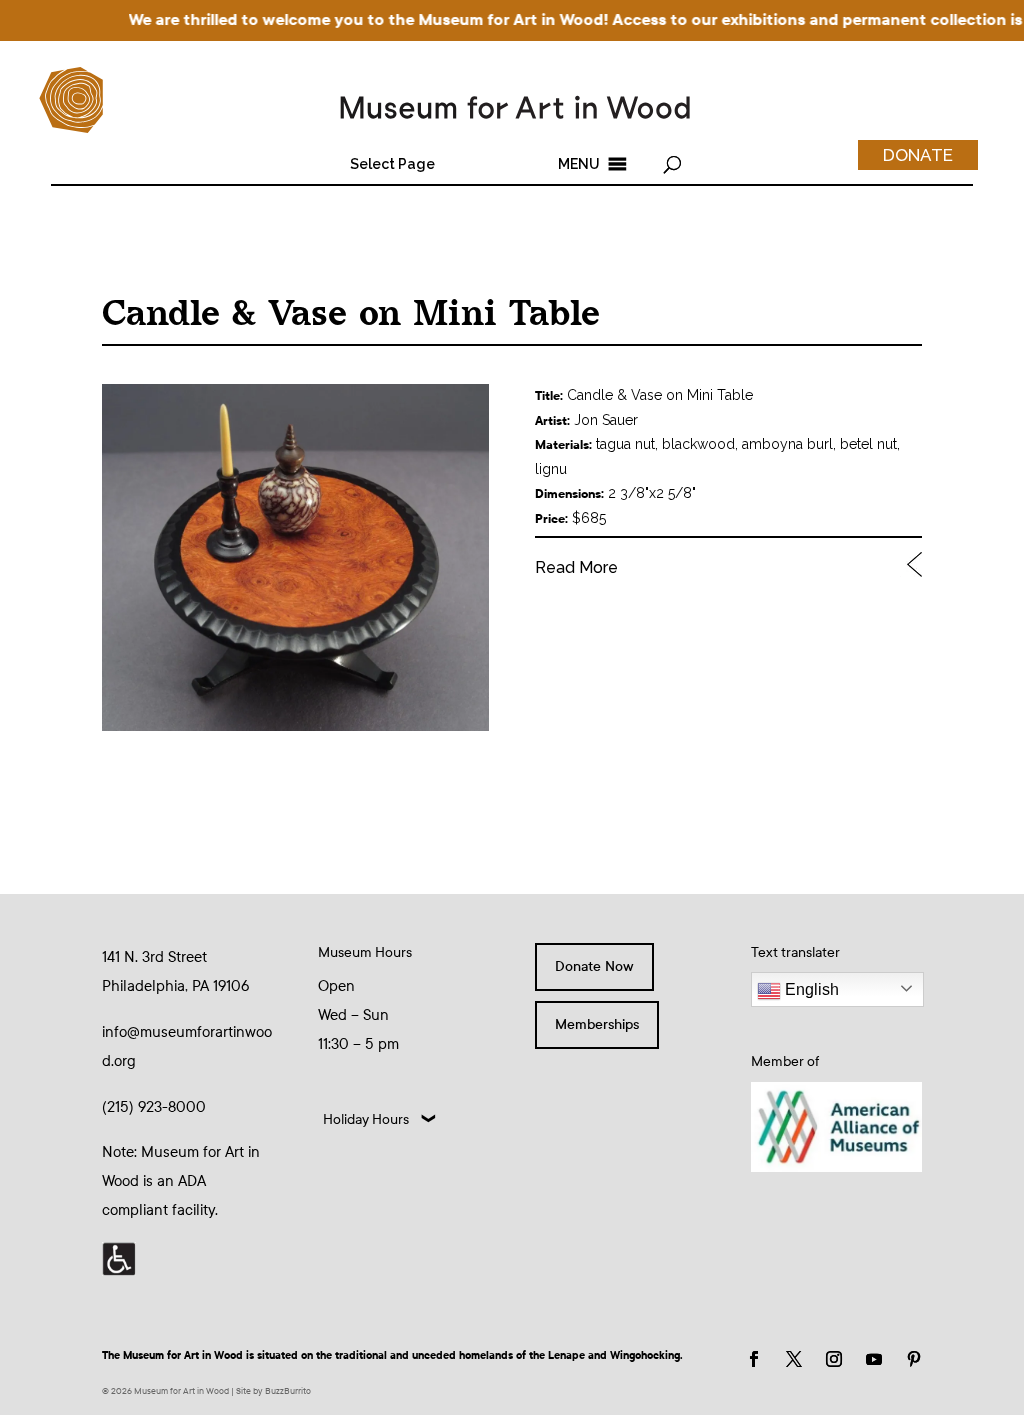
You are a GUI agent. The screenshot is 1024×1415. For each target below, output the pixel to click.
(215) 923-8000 (154, 1107)
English (810, 989)
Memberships (597, 1024)
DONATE (918, 155)
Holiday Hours (366, 1119)
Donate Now (594, 966)
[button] (392, 164)
